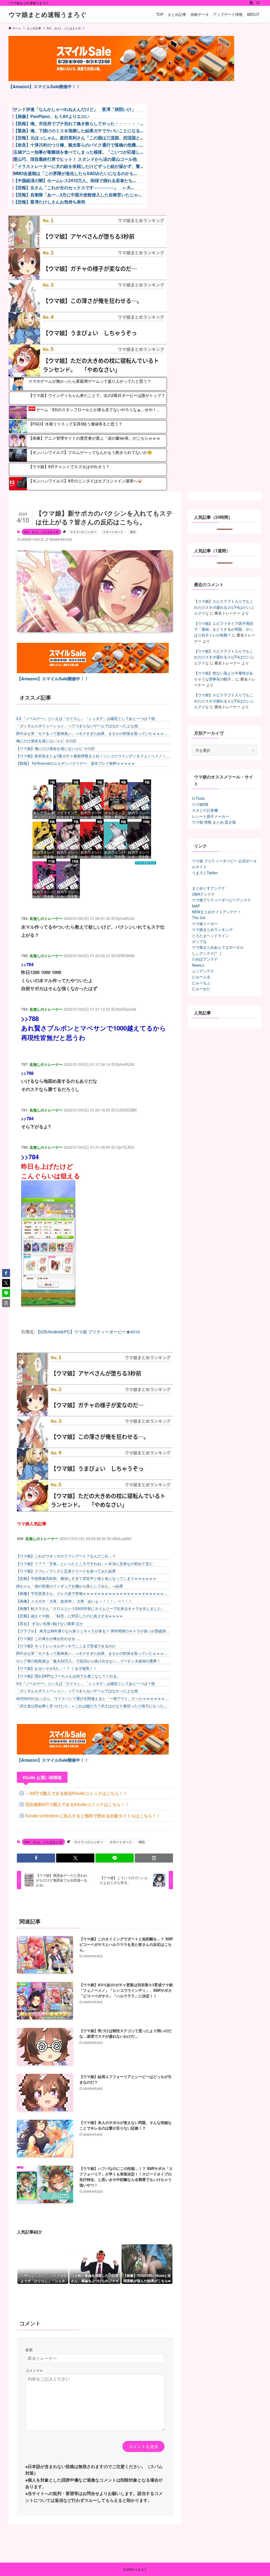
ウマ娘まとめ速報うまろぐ (48, 14)
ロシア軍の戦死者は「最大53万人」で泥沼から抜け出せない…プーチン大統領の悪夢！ (88, 1661)
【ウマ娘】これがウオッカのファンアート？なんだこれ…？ (66, 1556)
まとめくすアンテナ (209, 888)
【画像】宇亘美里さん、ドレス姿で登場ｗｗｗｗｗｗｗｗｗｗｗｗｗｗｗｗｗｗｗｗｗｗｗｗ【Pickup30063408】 (92, 1593)
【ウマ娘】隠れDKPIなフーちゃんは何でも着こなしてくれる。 (68, 1676)
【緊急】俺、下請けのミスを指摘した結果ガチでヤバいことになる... (78, 131)
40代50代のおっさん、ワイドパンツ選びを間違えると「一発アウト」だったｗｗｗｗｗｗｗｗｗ (92, 1698)
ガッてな (199, 941)
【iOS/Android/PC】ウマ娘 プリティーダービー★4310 (88, 1332)
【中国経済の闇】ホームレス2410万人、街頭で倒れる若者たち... (75, 180)
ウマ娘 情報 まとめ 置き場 (214, 822)
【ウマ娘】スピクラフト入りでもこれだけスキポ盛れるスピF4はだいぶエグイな (224, 607)
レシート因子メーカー (210, 816)
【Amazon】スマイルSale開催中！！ (44, 86)
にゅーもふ (201, 983)
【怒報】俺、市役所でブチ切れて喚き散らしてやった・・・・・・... (78, 123)
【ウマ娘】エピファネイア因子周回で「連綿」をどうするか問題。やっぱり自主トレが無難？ (224, 629)
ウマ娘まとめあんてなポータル (218, 947)
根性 (133, 532)
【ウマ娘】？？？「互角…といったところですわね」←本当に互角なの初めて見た (84, 1563)
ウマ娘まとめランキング (212, 929)
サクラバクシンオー (83, 532)
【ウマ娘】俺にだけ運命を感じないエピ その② (55, 748)
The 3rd (199, 918)
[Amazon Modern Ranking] (146, 863)
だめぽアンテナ (205, 959)
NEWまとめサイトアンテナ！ (216, 912)
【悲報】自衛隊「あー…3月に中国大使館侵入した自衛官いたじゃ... (77, 195)
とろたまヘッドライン (210, 935)
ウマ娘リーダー (205, 924)
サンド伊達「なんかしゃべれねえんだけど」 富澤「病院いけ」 (75, 109)
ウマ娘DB (200, 804)
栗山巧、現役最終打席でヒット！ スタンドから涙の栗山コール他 (75, 159)
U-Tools (198, 798)
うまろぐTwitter (205, 873)
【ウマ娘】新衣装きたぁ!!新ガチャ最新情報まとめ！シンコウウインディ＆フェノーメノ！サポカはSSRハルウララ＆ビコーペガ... (93, 756)
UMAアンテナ (203, 894)
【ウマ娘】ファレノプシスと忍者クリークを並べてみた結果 (66, 1571)
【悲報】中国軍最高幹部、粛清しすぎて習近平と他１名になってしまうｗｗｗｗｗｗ (86, 1578)
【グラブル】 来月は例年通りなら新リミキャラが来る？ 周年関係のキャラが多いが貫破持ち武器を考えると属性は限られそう (93, 1631)
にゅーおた (201, 988)
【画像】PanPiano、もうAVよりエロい (51, 116)
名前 (29, 2349)
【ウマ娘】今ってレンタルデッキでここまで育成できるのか (66, 1646)
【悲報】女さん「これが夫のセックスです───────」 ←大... (74, 188)
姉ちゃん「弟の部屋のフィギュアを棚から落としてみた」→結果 (70, 1586)
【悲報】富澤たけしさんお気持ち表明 (49, 202)
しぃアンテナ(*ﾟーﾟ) (207, 953)
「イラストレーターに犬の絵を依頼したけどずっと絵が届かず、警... (78, 166)
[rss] (251, 3)
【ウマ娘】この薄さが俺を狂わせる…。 (49, 1638)
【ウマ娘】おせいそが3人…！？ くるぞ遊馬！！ (56, 1668)
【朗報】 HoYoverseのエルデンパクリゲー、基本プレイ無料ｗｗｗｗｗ (76, 763)
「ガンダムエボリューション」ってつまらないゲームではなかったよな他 (77, 726)
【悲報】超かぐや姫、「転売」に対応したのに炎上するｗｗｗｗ (70, 1616)
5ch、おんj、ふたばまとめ (41, 532)
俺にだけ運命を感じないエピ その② (46, 741)
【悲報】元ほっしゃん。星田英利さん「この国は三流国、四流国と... (78, 138)
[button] (36, 1858)
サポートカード (113, 532)
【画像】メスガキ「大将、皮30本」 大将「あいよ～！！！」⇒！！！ (74, 1601)
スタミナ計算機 (205, 810)
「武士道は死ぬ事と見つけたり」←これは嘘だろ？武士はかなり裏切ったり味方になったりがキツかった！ (92, 1706)
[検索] (258, 3)
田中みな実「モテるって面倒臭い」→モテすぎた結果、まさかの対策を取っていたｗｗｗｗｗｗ (92, 733)
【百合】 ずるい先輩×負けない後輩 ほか (50, 1623)
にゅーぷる (201, 977)
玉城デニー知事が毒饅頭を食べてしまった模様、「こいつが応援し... (78, 152)
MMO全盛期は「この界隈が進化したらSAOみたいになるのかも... (75, 173)
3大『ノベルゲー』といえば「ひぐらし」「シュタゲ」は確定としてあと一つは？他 (85, 718)
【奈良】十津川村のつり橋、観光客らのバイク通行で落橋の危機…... (78, 145)
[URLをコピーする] (154, 1858)
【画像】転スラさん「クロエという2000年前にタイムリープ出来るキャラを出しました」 (90, 1608)
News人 (198, 965)
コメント (34, 2370)
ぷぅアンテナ (203, 971)
